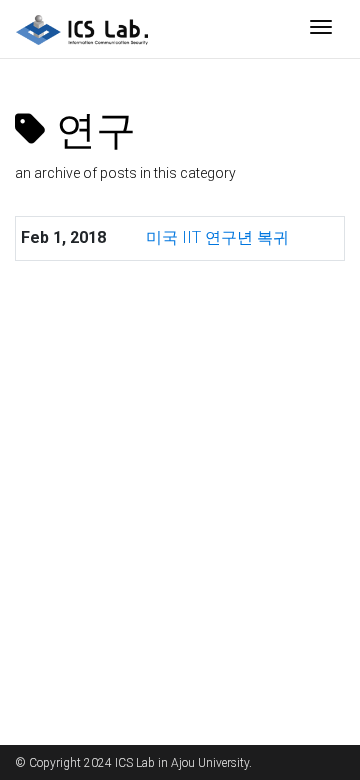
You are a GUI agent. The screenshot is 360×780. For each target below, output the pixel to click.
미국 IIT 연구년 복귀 (217, 237)
